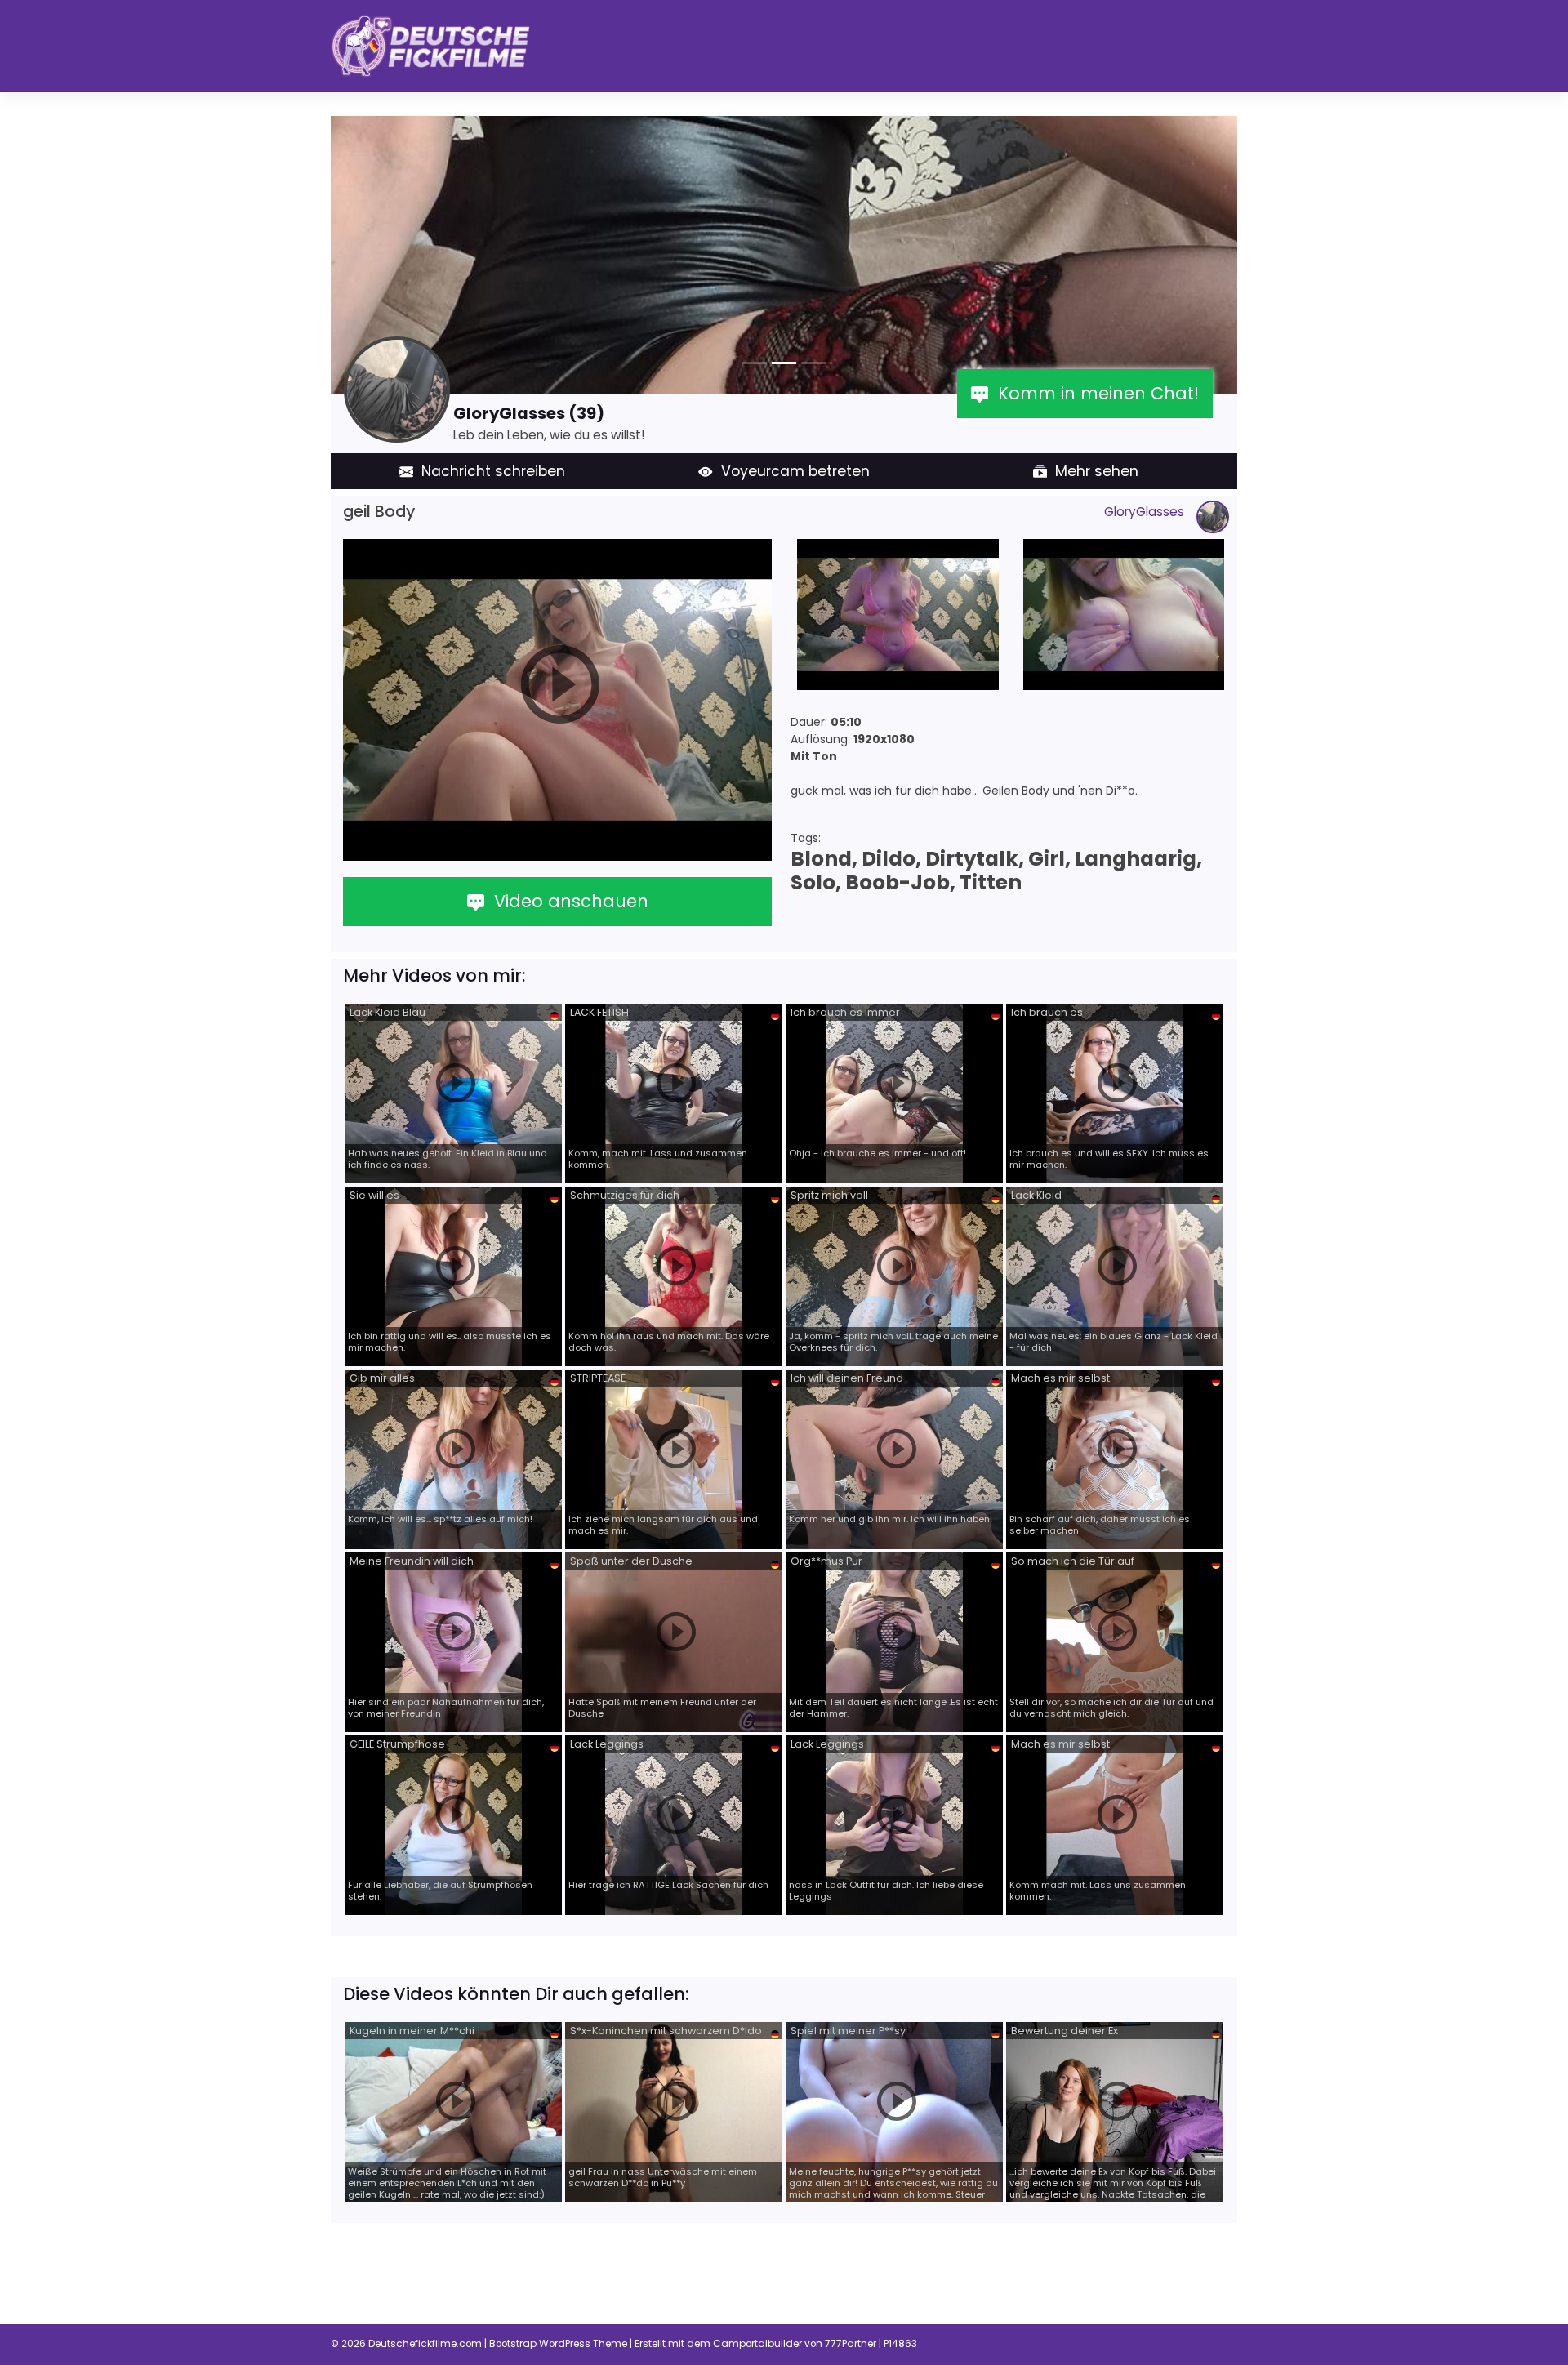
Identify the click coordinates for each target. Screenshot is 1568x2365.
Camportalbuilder (757, 2344)
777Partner (851, 2344)
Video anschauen (566, 901)
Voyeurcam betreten (791, 471)
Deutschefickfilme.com (425, 2344)
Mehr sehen (1093, 471)
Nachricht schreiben (489, 471)
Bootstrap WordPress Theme (558, 2344)
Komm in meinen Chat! (1094, 393)
